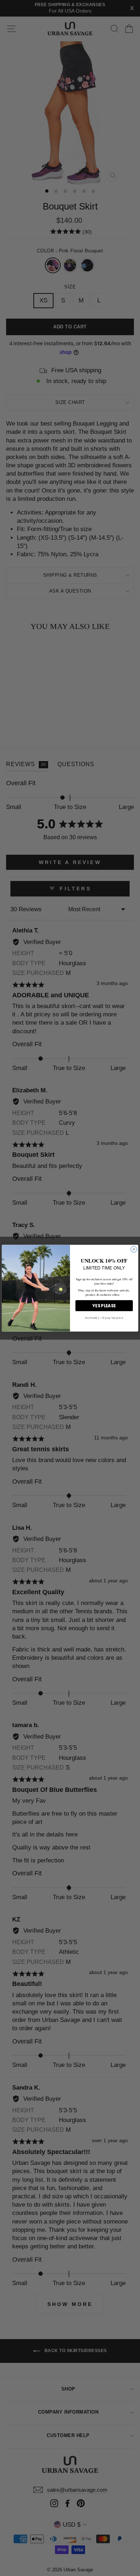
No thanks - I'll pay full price (104, 1318)
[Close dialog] (134, 1249)
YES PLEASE (104, 1305)
